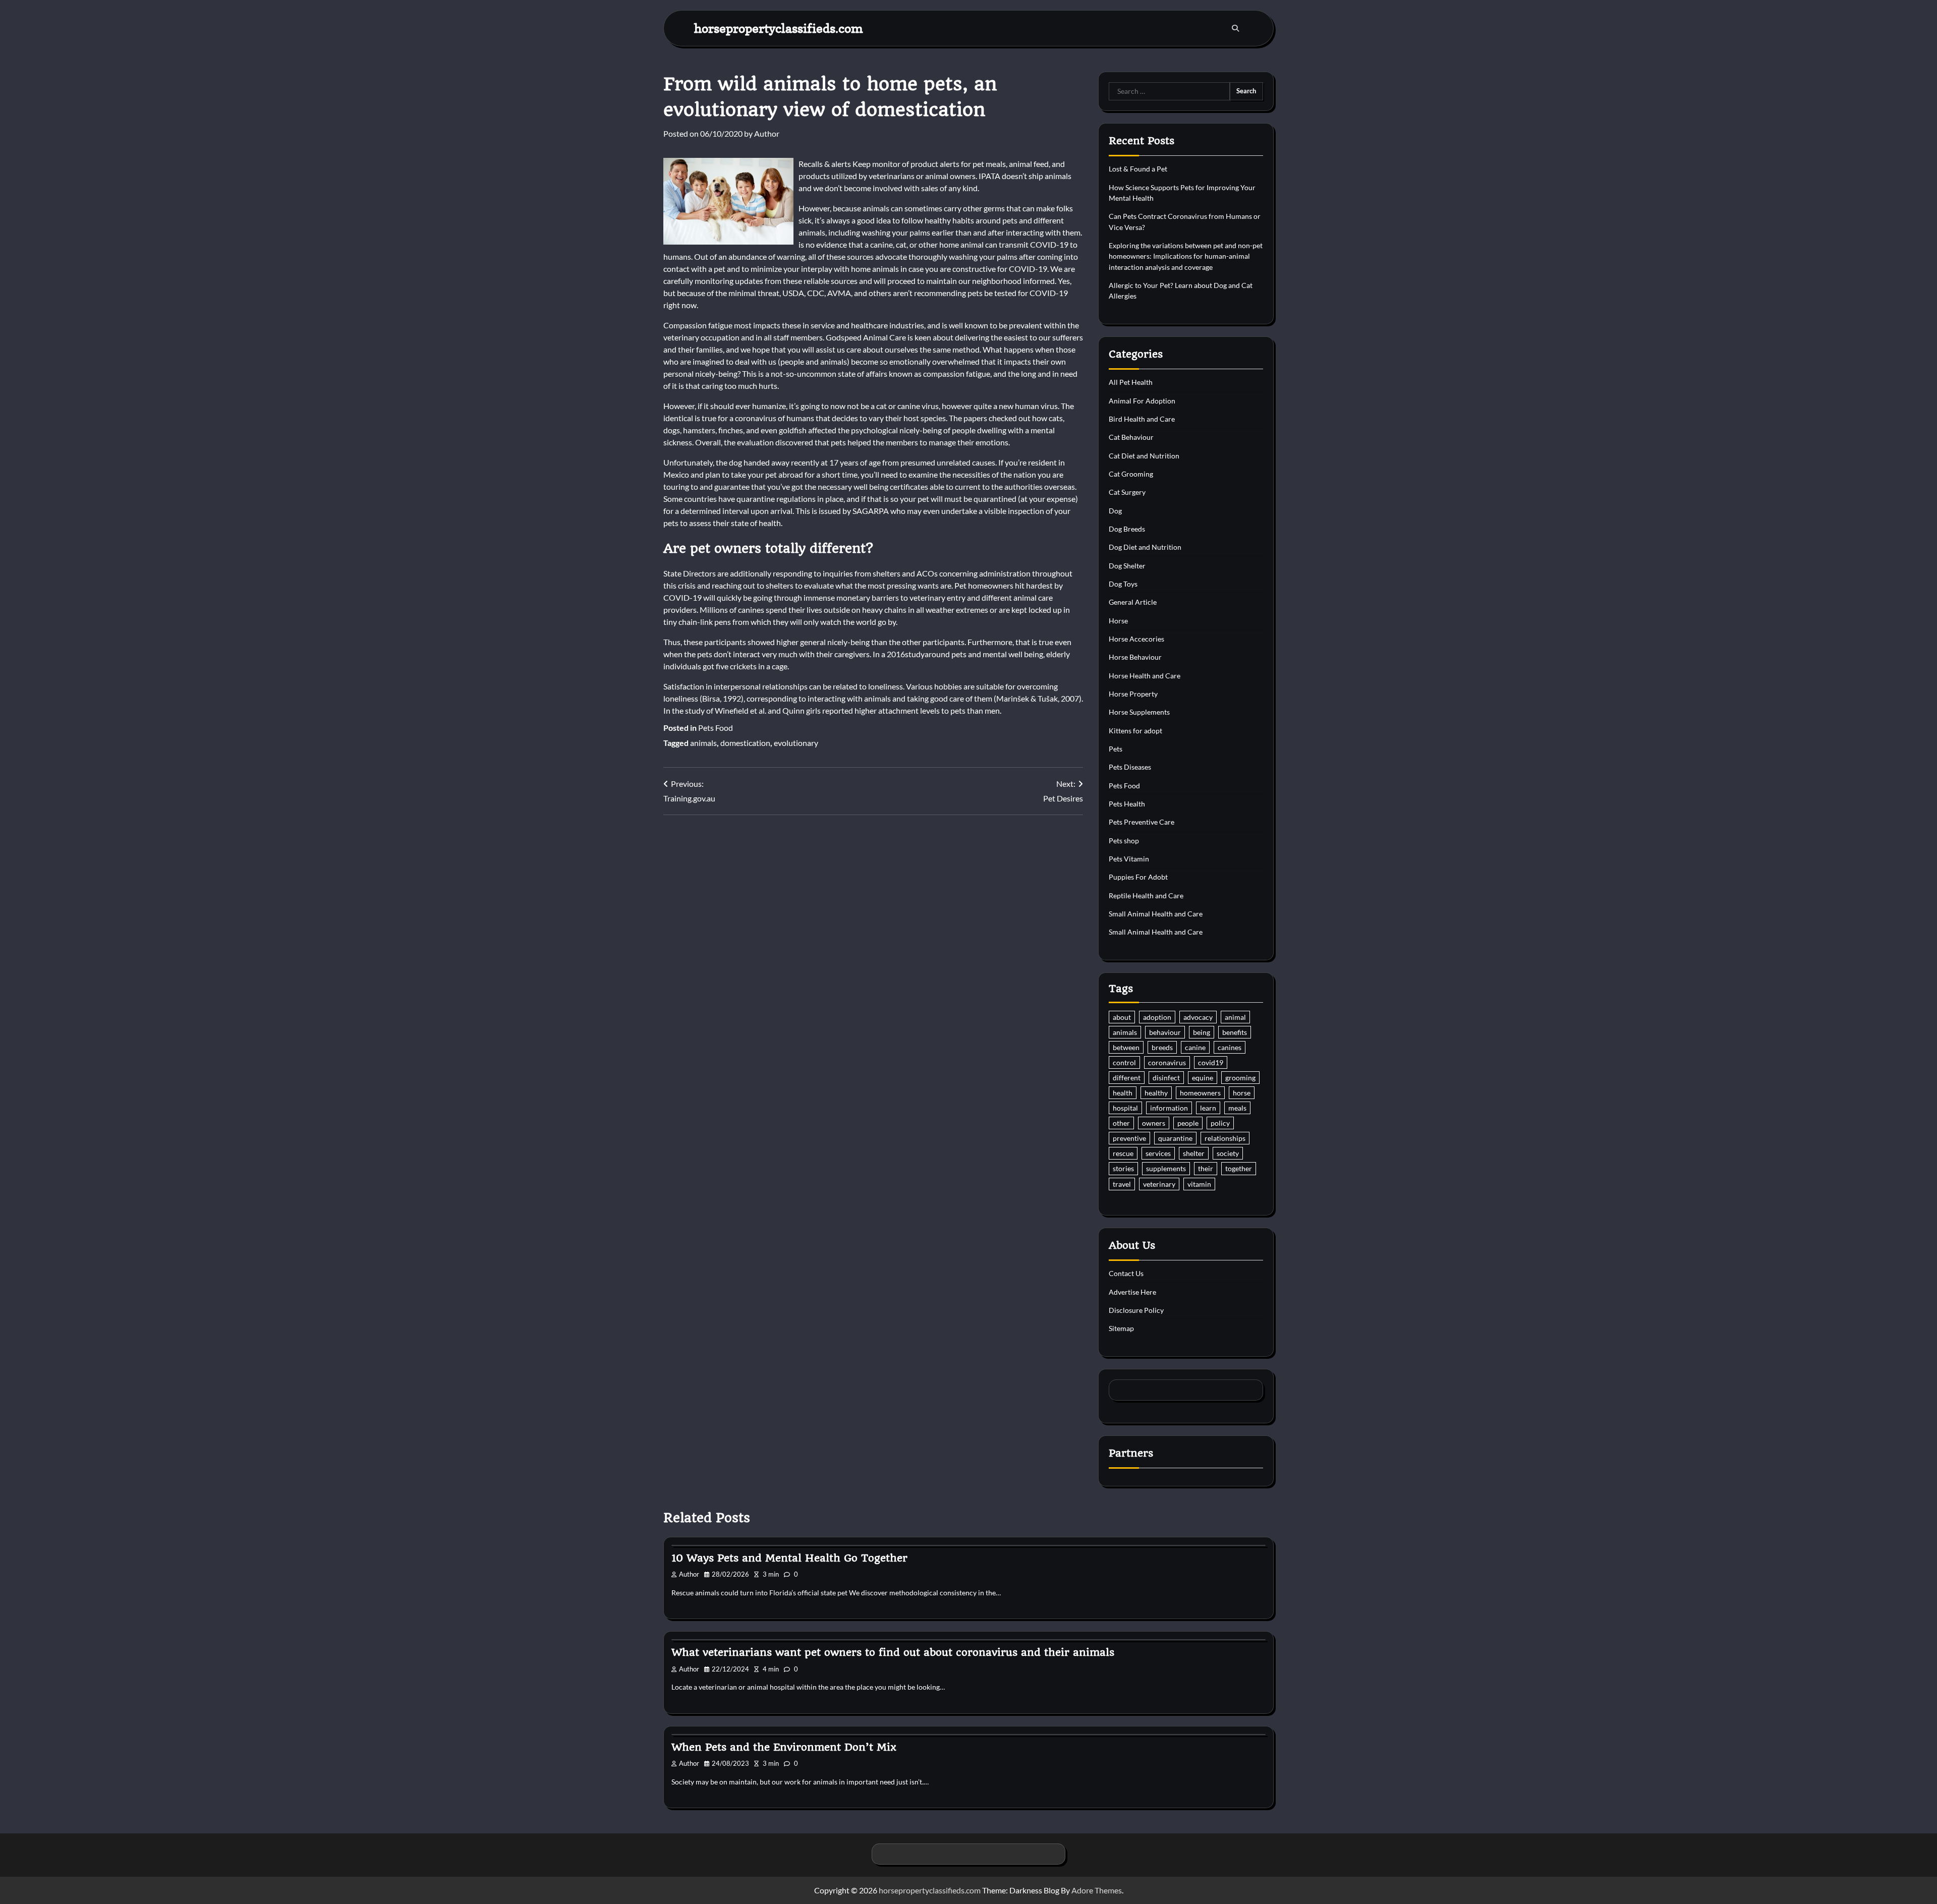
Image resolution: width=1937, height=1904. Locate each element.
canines (1230, 1047)
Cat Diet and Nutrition (1144, 456)
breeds (1162, 1047)
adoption (1157, 1017)
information (1169, 1108)
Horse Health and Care (1145, 676)
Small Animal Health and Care (1156, 914)
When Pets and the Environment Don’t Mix (784, 1747)
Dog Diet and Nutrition (1145, 547)
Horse (1118, 621)
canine (1195, 1047)
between (1126, 1047)
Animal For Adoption (1142, 401)
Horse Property (1133, 694)
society (1228, 1153)
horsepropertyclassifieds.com (779, 28)
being (1202, 1032)
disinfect (1166, 1078)
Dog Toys (1123, 584)
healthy (1156, 1093)
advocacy (1198, 1017)
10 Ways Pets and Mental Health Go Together (789, 1558)
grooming (1240, 1078)
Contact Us (1126, 1273)
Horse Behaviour (1135, 657)
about (1122, 1017)
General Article (1133, 602)
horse (1242, 1093)
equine (1203, 1078)
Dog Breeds (1127, 529)
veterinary (1159, 1184)
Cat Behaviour (1131, 437)
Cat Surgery (1127, 492)
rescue (1123, 1153)
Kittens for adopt (1135, 731)
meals (1237, 1108)
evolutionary (796, 743)
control (1124, 1062)
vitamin (1199, 1184)
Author (767, 133)
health (1123, 1093)
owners (1154, 1123)
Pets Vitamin (1129, 859)
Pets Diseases (1130, 767)
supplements (1166, 1168)
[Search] (1235, 28)
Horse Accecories (1136, 639)
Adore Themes (1097, 1890)
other (1121, 1123)
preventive (1129, 1138)
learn (1208, 1108)
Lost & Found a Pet (1138, 169)
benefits (1235, 1032)
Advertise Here (1132, 1292)
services (1158, 1153)
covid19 (1211, 1062)
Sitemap (1121, 1328)
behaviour (1165, 1032)
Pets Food (716, 728)
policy (1220, 1123)
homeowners (1200, 1093)
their (1206, 1168)
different (1127, 1078)
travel (1122, 1184)
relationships (1225, 1138)
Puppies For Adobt (1138, 877)
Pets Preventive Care (1142, 822)
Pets (1116, 749)
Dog (1115, 511)
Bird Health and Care (1142, 419)
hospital (1125, 1108)
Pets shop (1124, 841)
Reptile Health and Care (1146, 896)
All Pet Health (1131, 382)
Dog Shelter (1127, 566)
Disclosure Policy (1136, 1310)
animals (703, 743)
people (1188, 1123)
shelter (1194, 1153)
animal (1235, 1017)
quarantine (1175, 1138)
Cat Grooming (1131, 474)
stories (1123, 1168)
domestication (745, 743)
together (1239, 1168)
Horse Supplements (1139, 712)
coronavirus (1167, 1062)
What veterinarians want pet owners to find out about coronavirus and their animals (893, 1652)
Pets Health (1127, 804)
